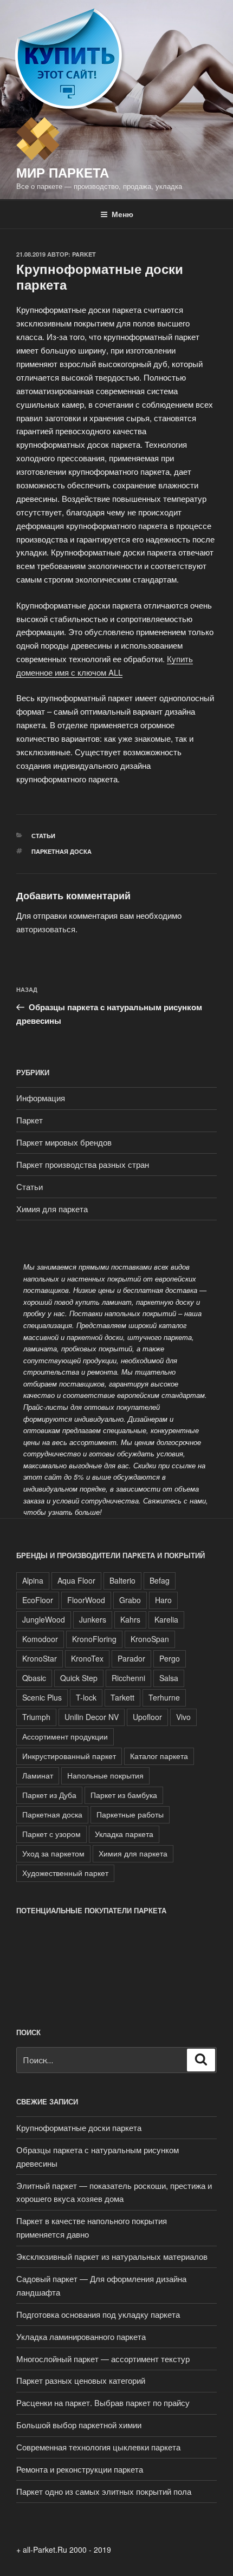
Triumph (36, 1717)
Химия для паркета (52, 1209)
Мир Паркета (63, 172)
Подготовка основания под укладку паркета (98, 2314)
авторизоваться (46, 929)
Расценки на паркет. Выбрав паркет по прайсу (103, 2402)
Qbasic (34, 1678)
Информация (41, 1098)
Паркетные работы (130, 1814)
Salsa (169, 1678)
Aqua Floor (76, 1580)
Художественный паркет (65, 1873)
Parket (84, 254)
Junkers (93, 1619)
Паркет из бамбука (124, 1795)
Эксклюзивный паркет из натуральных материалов (112, 2256)
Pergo (170, 1658)
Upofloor (147, 1717)
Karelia (166, 1619)
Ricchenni (128, 1678)
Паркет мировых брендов (64, 1142)
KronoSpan (150, 1639)
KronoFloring (94, 1639)
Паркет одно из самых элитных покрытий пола (104, 2491)
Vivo (183, 1717)
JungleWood (44, 1619)
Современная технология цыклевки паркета (98, 2447)
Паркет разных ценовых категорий (81, 2380)
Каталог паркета (159, 1756)
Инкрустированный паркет (69, 1756)
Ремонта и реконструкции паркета (80, 2469)
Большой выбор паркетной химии (79, 2425)
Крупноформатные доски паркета (79, 2127)
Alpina (33, 1580)
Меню (122, 214)
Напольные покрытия (105, 1775)
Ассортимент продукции (65, 1736)
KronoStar (40, 1658)
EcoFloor (38, 1600)
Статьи (43, 836)
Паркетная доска (62, 851)
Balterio (122, 1580)
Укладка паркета (124, 1834)
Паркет (30, 1120)
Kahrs (130, 1619)
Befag (160, 1580)
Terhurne (164, 1697)
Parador (131, 1658)
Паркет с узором (51, 1834)
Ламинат (38, 1775)
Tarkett (122, 1697)
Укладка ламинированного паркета (81, 2336)
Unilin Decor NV (92, 1717)
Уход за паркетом (53, 1853)
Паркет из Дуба (49, 1795)
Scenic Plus (42, 1697)
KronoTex (87, 1658)
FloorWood (86, 1600)
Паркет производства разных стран (83, 1164)
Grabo (130, 1600)
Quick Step (79, 1678)
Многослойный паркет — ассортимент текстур (103, 2359)
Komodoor (40, 1639)
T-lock (86, 1697)
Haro (163, 1600)
